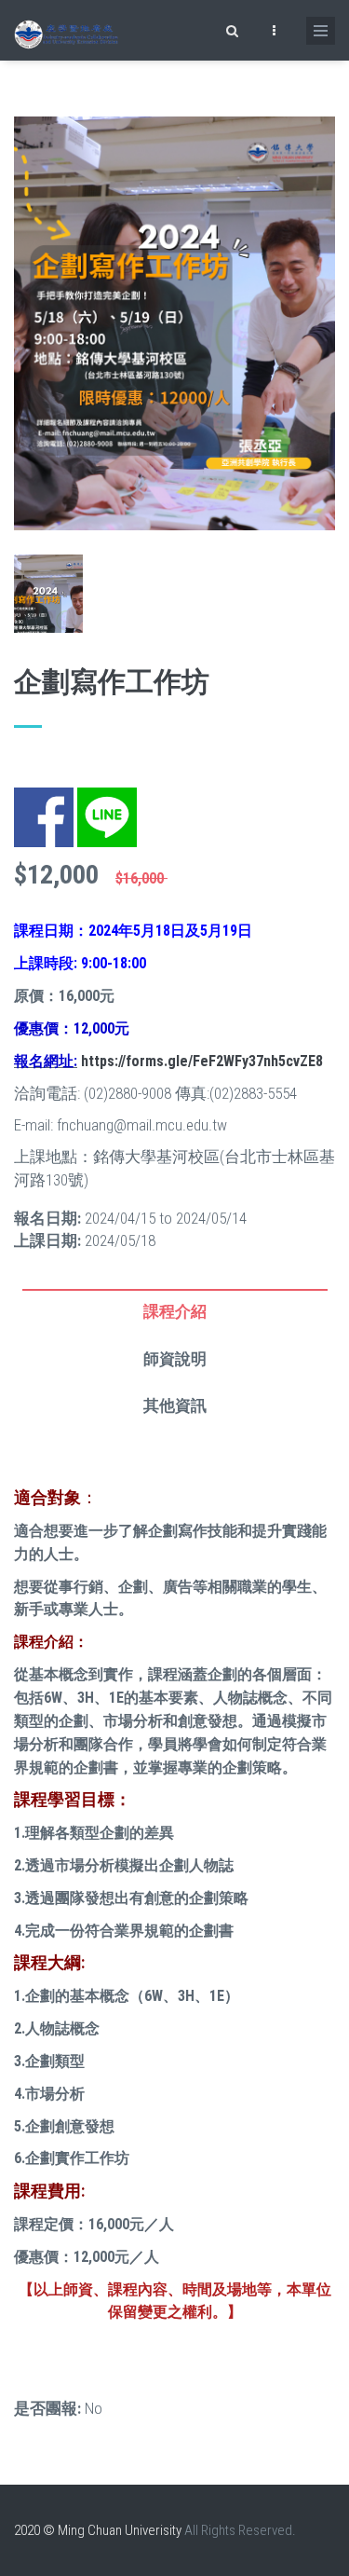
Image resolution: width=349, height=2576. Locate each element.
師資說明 (175, 1359)
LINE (91, 799)
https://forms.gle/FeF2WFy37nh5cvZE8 (202, 1061)
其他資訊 (175, 1405)
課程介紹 (175, 1311)
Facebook (44, 799)
